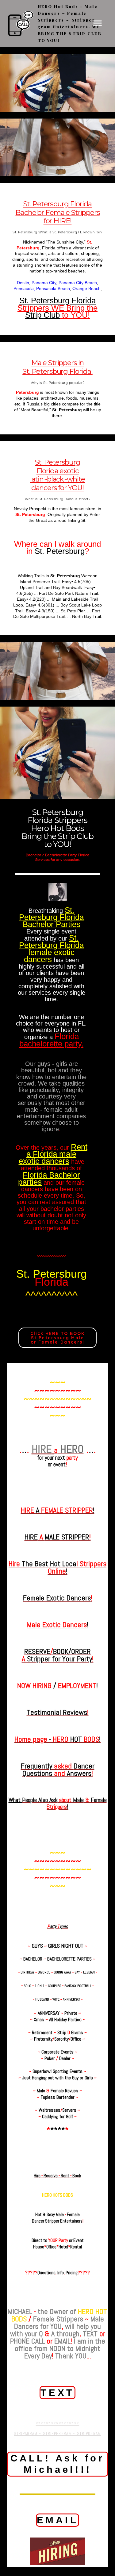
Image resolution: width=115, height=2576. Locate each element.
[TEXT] (57, 2407)
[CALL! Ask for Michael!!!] (58, 2485)
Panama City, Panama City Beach (64, 283)
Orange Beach (86, 289)
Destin (23, 283)
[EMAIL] (58, 2535)
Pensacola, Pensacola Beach (42, 289)
